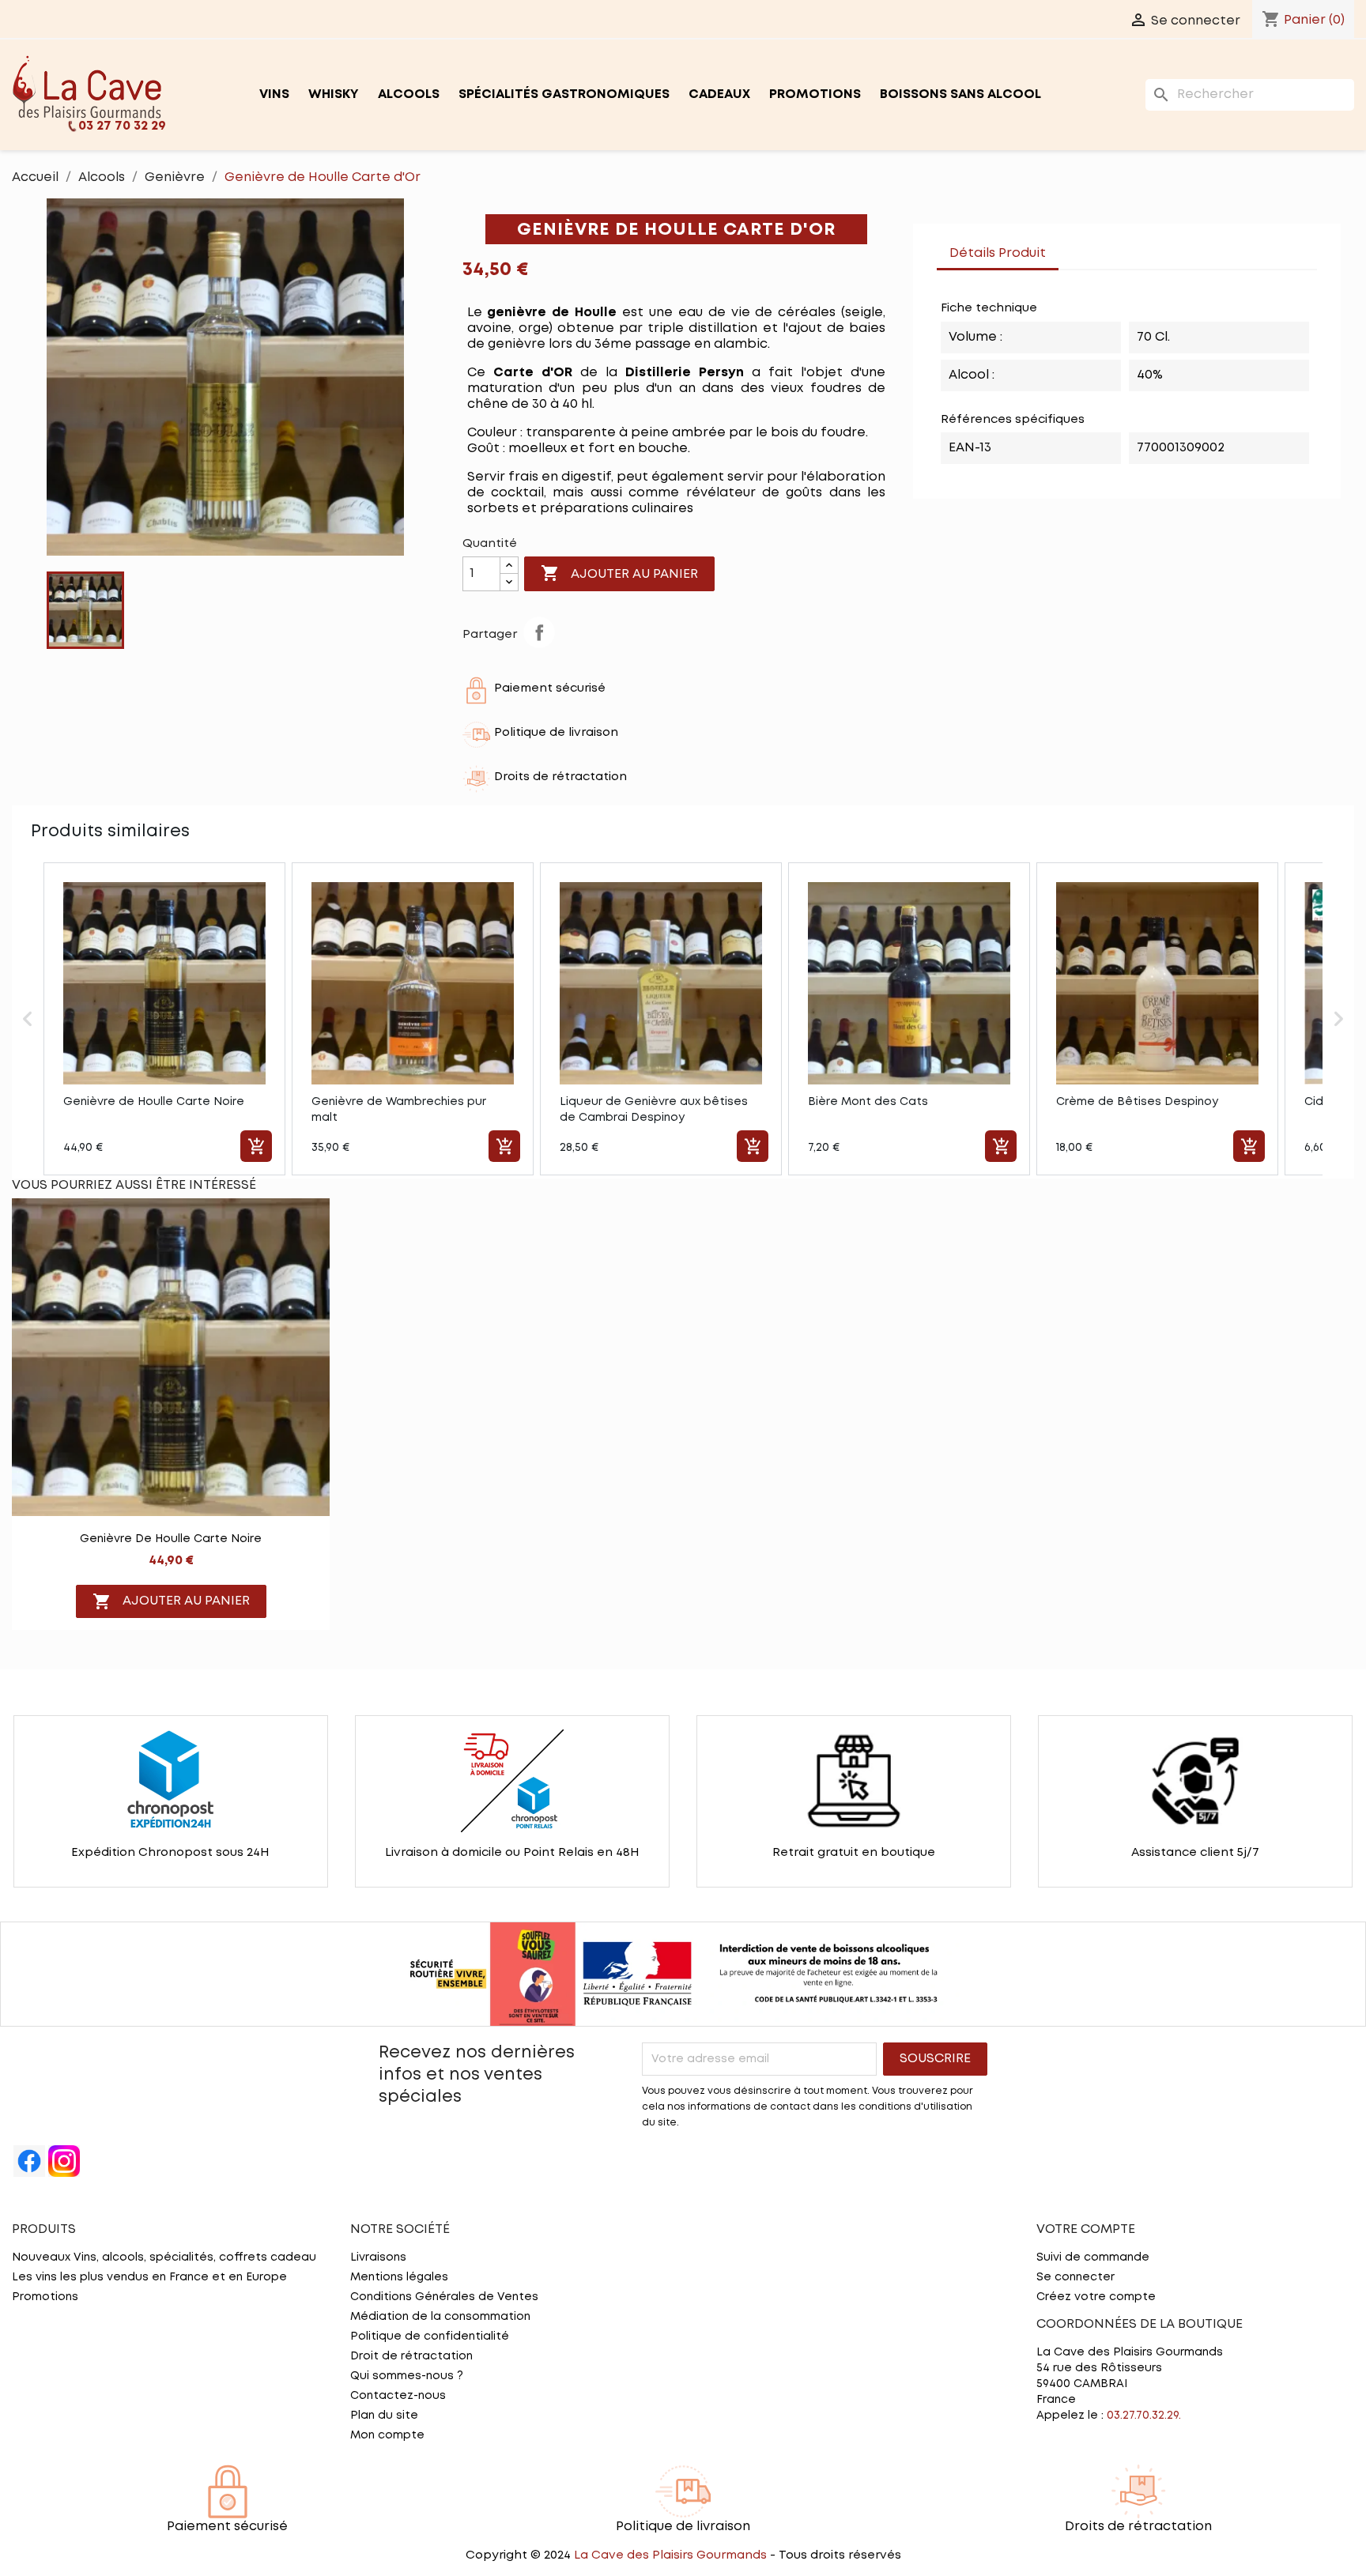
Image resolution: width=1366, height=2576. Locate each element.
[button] (28, 1019)
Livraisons (378, 2257)
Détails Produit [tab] (998, 253)
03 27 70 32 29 (122, 126)
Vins (274, 94)
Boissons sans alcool (960, 94)
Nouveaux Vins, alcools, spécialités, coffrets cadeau (164, 2257)
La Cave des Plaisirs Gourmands (672, 2555)
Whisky (334, 94)
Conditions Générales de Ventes (444, 2297)
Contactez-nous (398, 2396)
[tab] (1074, 246)
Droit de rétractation (411, 2356)
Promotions (815, 94)
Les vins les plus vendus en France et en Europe (149, 2277)
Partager (539, 632)
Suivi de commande (1093, 2257)
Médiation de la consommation (440, 2317)
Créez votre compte (1096, 2297)
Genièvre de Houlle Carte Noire (171, 1539)
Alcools (409, 94)
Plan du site (384, 2416)
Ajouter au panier (619, 573)
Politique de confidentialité (430, 2337)
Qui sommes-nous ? (407, 2376)
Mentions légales (399, 2277)
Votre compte (1086, 2229)
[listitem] (164, 1019)
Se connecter (1075, 2277)
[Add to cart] (256, 1146)
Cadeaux (719, 94)
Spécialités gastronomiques (564, 94)
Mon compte (387, 2435)
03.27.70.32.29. (1144, 2416)
